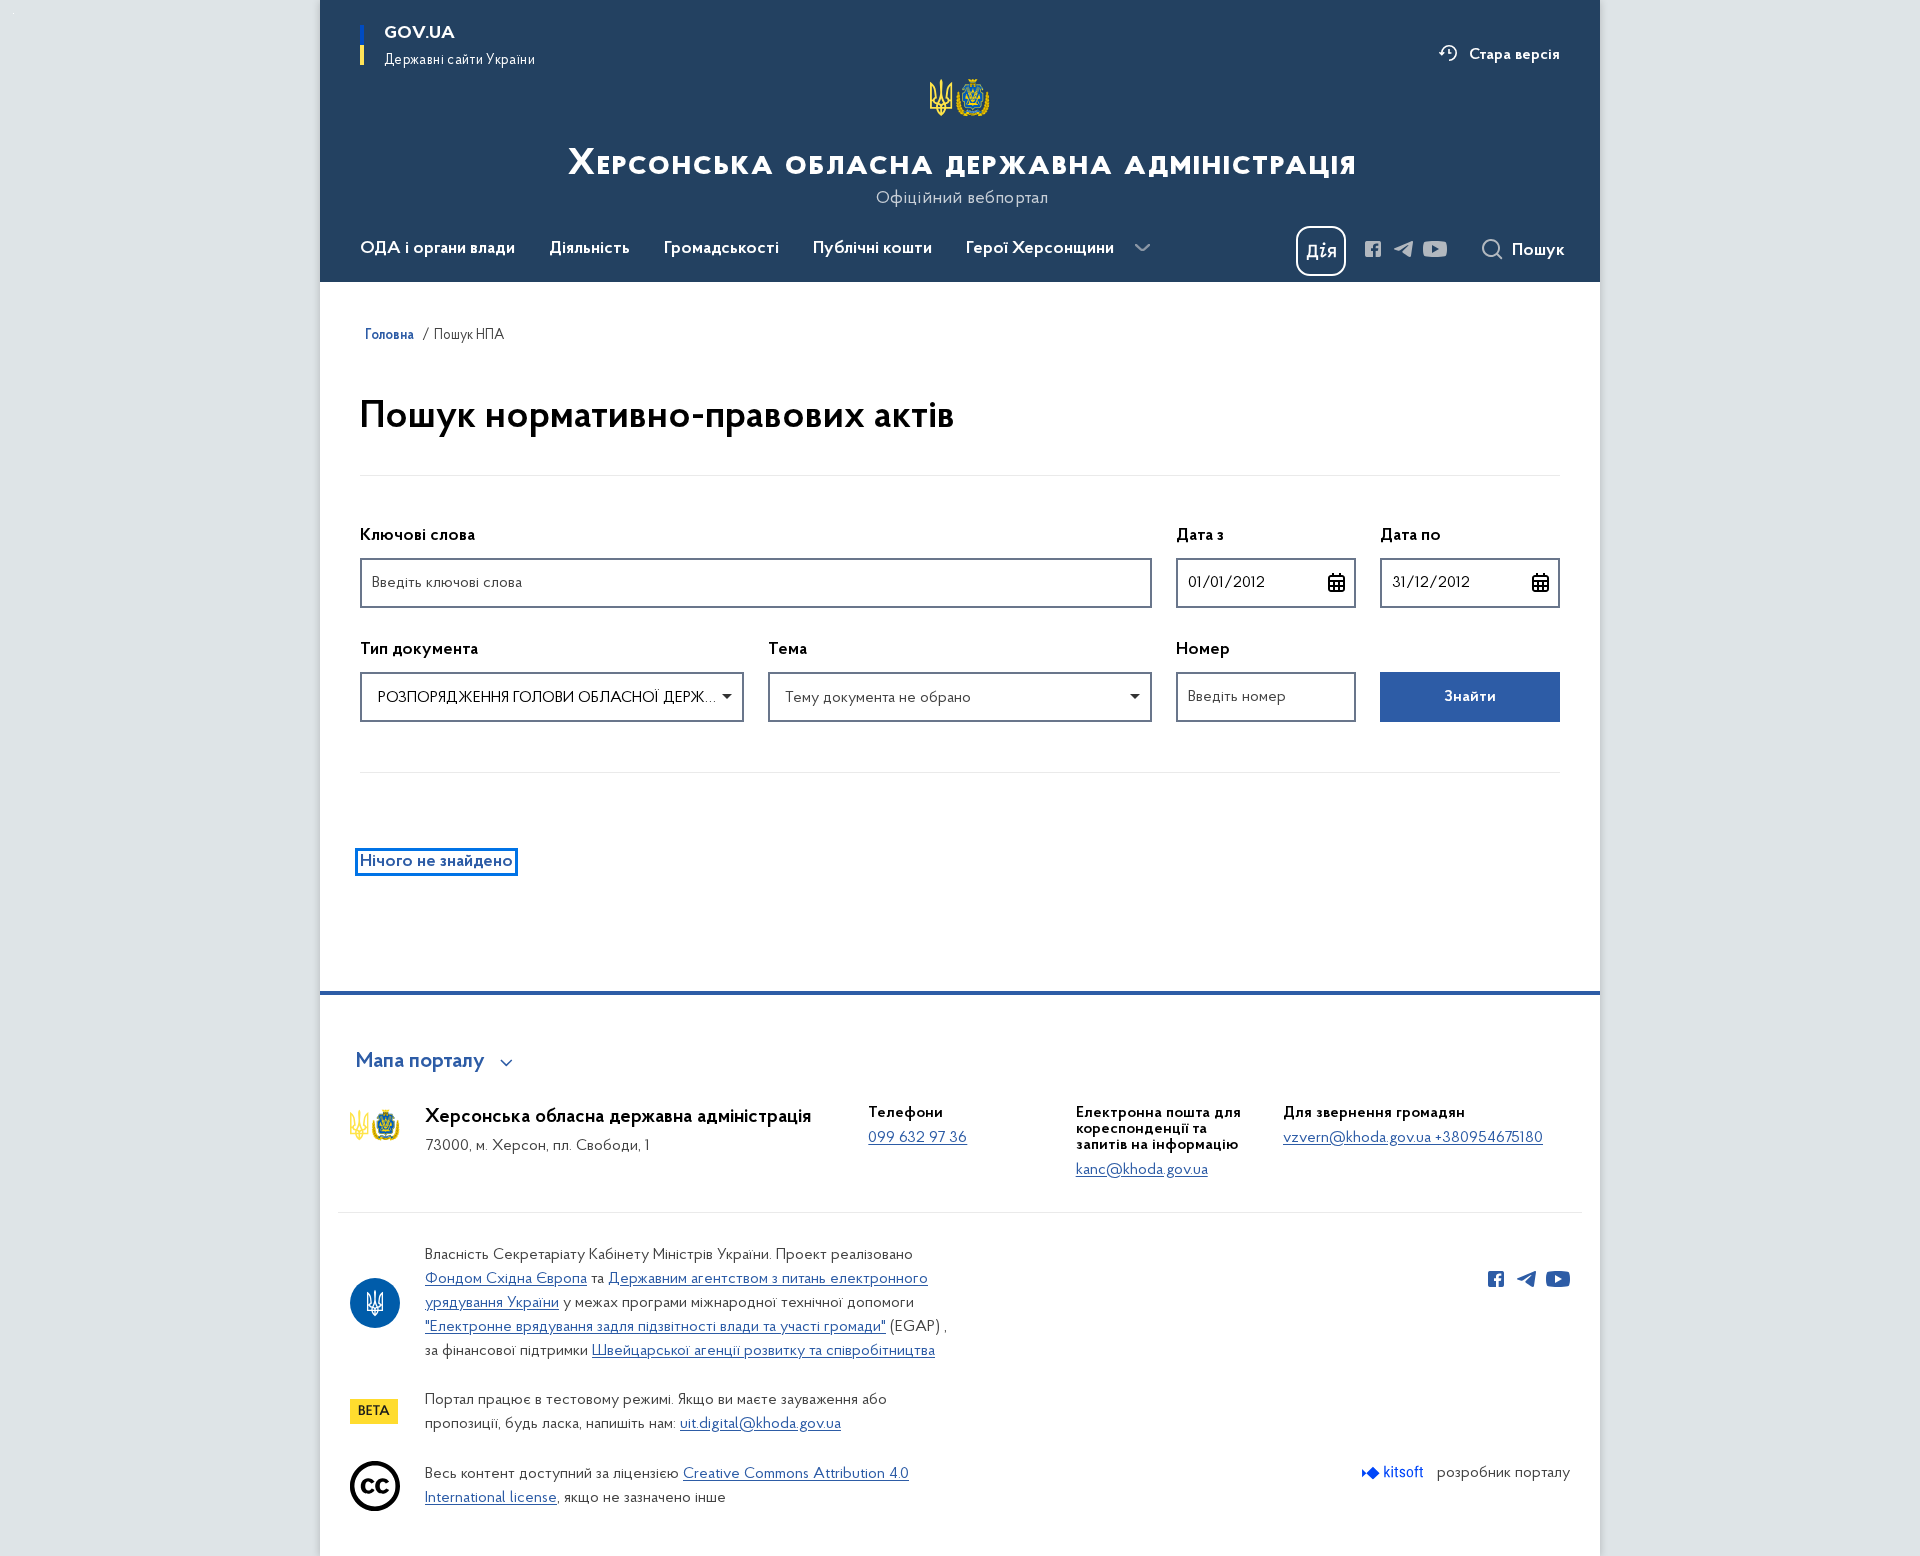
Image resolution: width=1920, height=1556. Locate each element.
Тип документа (419, 650)
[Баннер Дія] (1321, 251)
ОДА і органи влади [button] (437, 249)
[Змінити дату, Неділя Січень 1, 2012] (1337, 583)
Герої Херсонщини (1040, 249)
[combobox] (552, 697)
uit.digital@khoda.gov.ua (760, 1424)
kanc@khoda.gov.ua (1142, 1170)
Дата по (1470, 535)
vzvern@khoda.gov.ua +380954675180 (1413, 1138)
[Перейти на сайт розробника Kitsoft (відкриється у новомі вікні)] (1394, 1472)
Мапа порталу (420, 1062)
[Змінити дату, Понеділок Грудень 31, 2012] (1541, 583)
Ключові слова (417, 536)
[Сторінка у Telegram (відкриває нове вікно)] (1404, 249)
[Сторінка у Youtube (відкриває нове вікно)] (1435, 249)
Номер (1203, 650)
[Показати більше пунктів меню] (1142, 248)
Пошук (1538, 251)
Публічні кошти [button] (872, 249)
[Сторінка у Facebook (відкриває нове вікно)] (1373, 249)
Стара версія (1514, 55)
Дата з (1266, 535)
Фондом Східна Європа (506, 1279)
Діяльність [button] (589, 249)
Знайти (1470, 697)
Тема (787, 650)
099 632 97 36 (917, 1138)
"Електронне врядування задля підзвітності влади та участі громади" (655, 1327)
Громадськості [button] (721, 249)
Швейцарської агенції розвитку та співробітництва (763, 1351)
